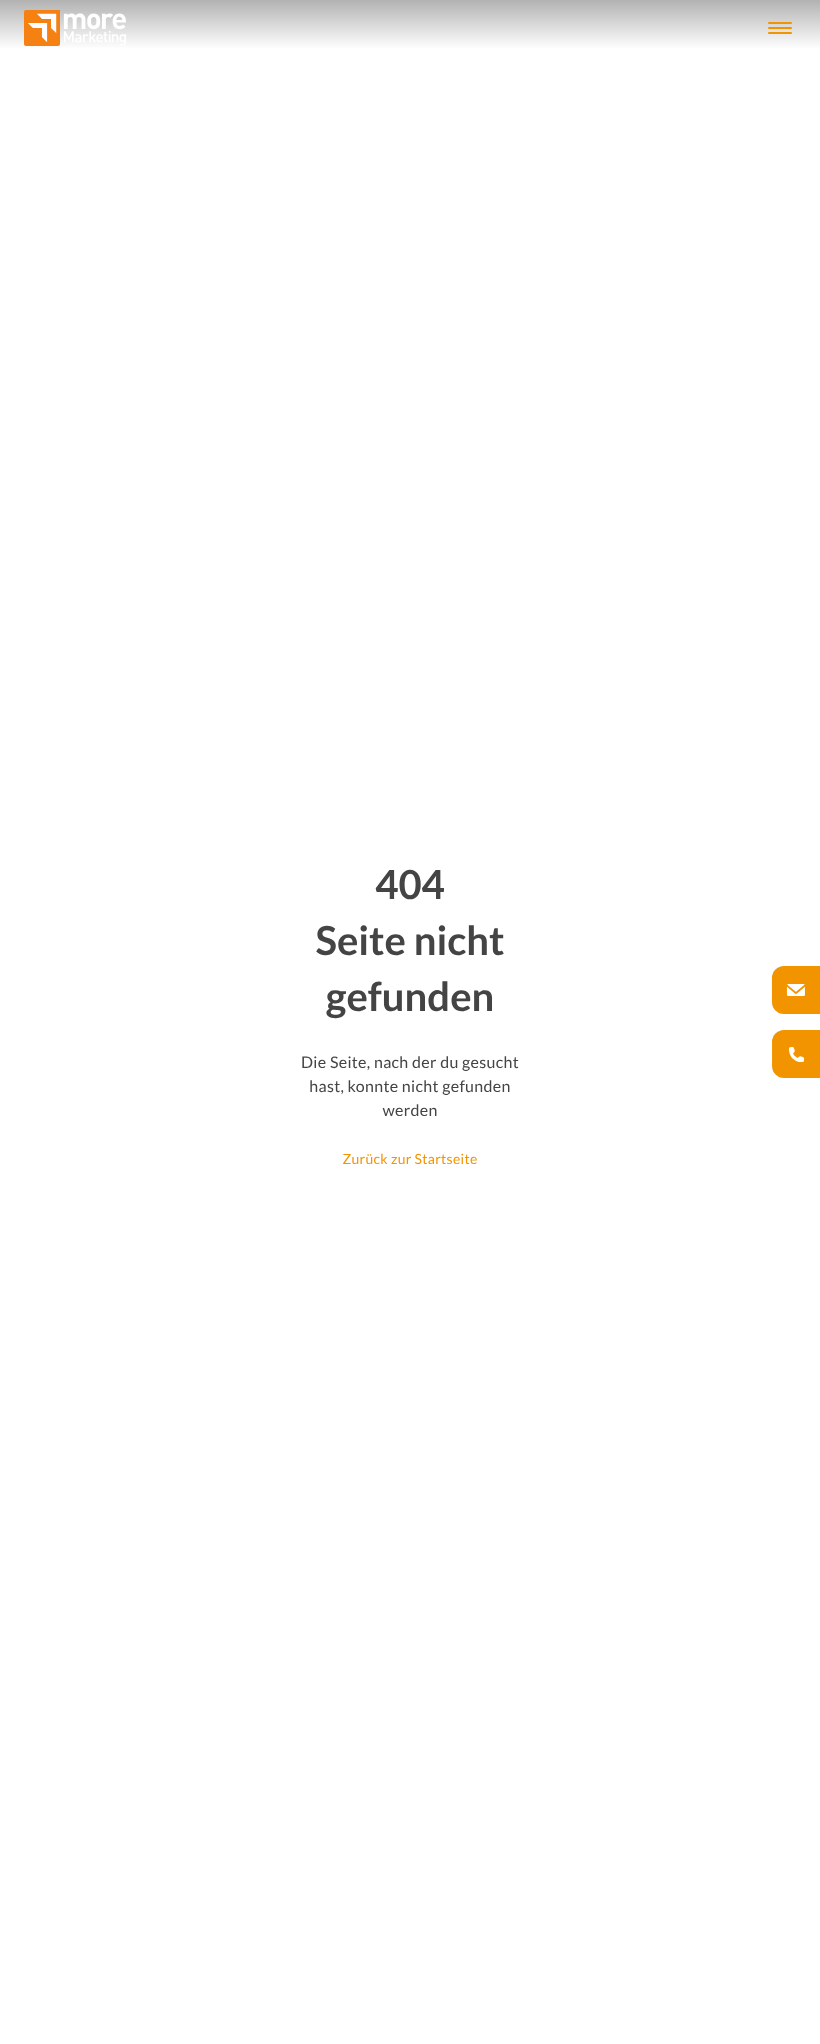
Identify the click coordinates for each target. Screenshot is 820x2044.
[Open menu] (780, 28)
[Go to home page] (75, 28)
